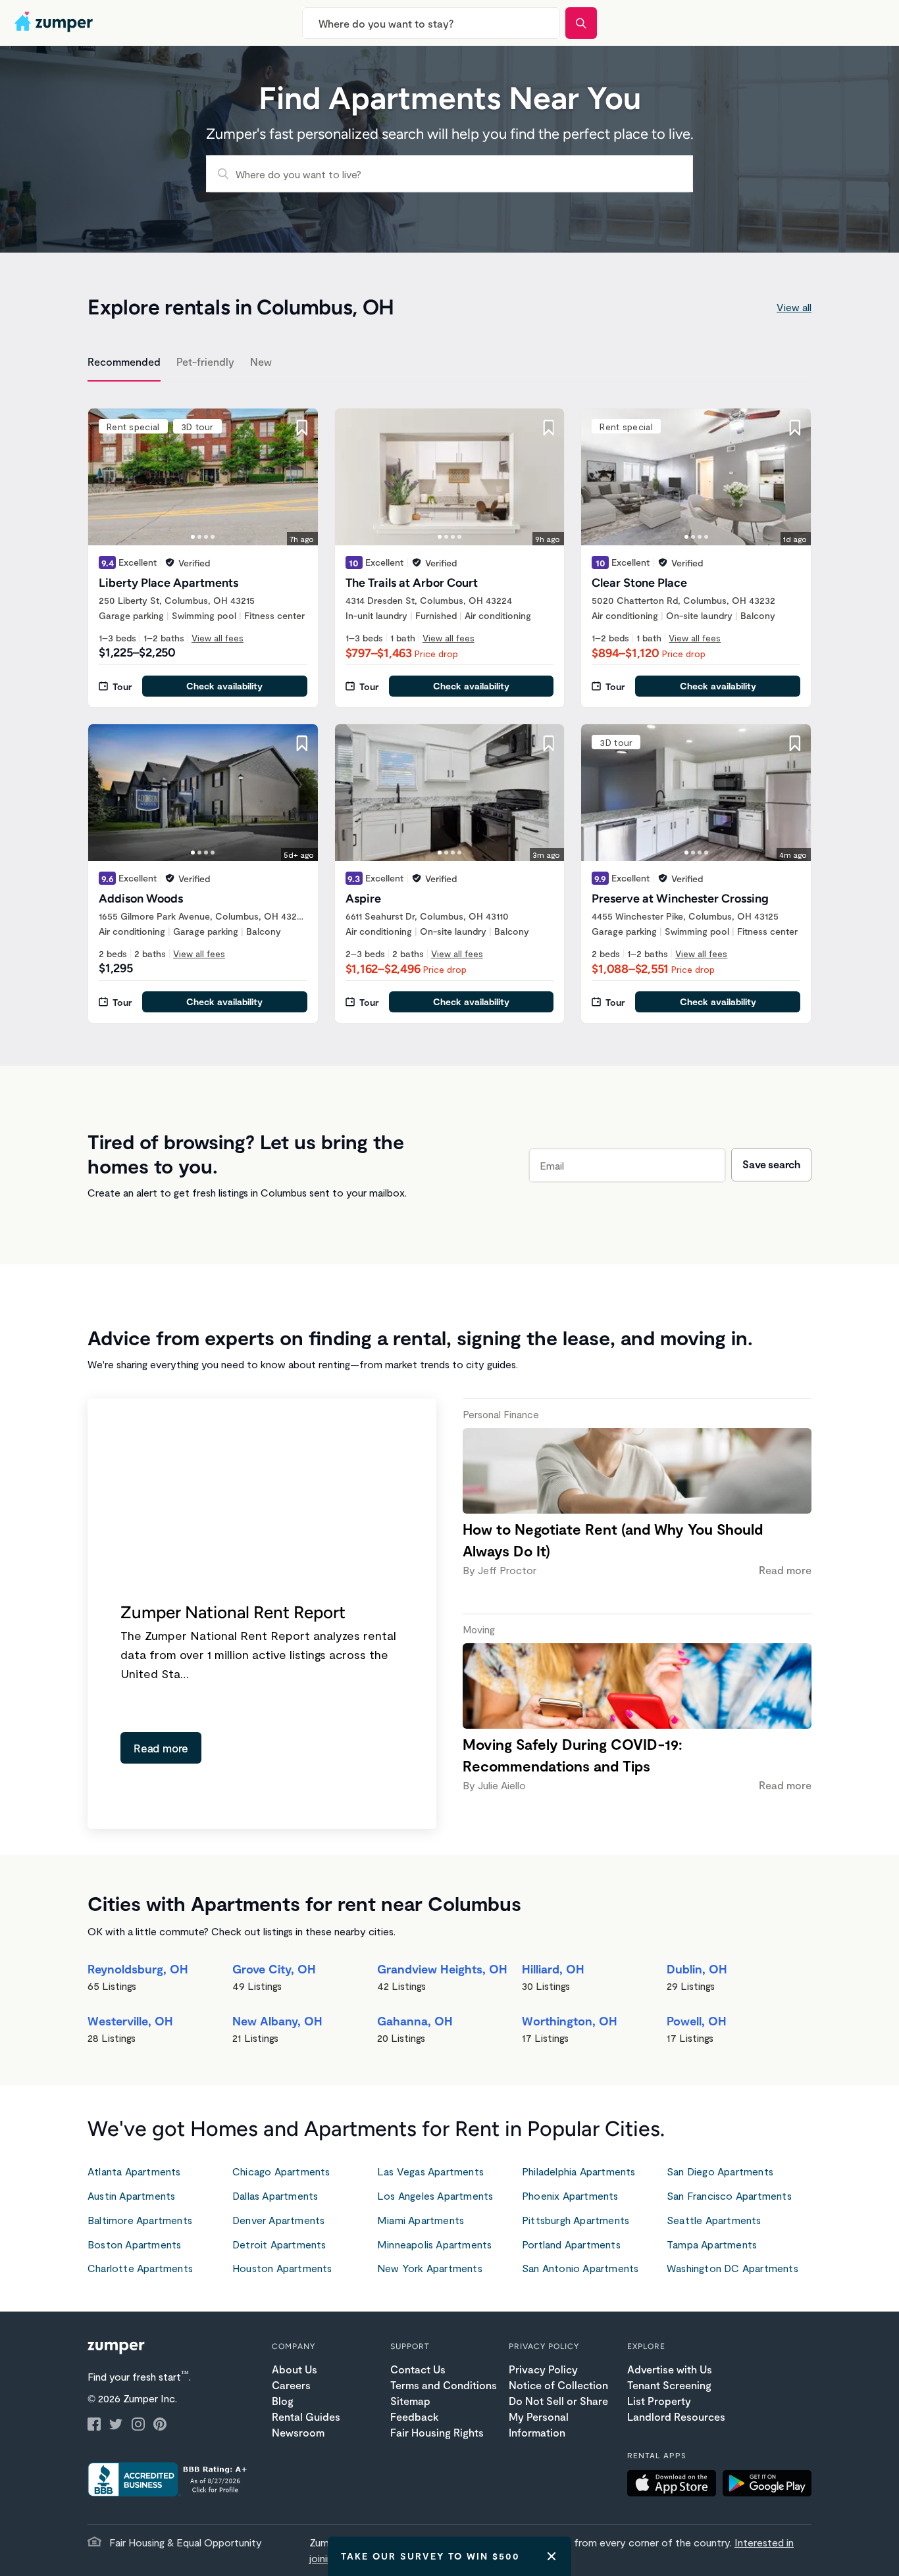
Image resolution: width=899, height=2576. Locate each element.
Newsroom (298, 2432)
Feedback (414, 2416)
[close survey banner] (552, 2556)
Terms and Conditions (444, 2385)
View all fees (218, 638)
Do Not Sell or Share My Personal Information (558, 2416)
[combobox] (431, 23)
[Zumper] (55, 23)
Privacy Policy (543, 2369)
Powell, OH (697, 2021)
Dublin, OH (697, 1969)
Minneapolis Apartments (434, 2244)
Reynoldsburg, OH (138, 1969)
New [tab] (261, 361)
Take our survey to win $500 (430, 2556)
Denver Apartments (278, 2220)
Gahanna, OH (415, 2021)
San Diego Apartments (720, 2171)
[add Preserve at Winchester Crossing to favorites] (795, 743)
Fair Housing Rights (437, 2432)
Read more (161, 1748)
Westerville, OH (130, 2021)
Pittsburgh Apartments (576, 2220)
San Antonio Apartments (580, 2268)
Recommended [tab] (124, 361)
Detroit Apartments (279, 2244)
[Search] (581, 23)
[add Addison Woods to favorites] (302, 743)
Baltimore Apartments (140, 2220)
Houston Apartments (282, 2268)
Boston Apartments (134, 2244)
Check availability (224, 686)
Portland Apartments (571, 2244)
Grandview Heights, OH (442, 1969)
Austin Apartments (131, 2195)
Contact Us (418, 2369)
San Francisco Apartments (729, 2195)
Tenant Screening (669, 2385)
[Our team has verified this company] (170, 562)
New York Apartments (430, 2268)
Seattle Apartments (714, 2220)
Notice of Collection (558, 2385)
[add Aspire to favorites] (548, 743)
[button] (675, 2485)
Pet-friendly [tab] (205, 361)
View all (794, 307)
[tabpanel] (449, 708)
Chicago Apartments (281, 2171)
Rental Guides (306, 2416)
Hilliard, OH (553, 1969)
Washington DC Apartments (732, 2268)
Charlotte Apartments (140, 2268)
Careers (291, 2385)
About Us (295, 2369)
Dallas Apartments (275, 2195)
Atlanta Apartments (134, 2171)
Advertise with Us (670, 2369)
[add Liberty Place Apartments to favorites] (302, 428)
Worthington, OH (570, 2021)
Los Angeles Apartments (435, 2195)
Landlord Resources (676, 2416)
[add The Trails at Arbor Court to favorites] (548, 428)
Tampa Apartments (712, 2244)
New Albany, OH (277, 2021)
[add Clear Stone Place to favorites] (795, 428)
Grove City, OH (274, 1969)
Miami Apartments (421, 2220)
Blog (283, 2401)
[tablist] (449, 364)
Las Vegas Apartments (430, 2171)
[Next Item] (299, 477)
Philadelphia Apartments (579, 2171)
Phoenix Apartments (570, 2195)
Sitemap (410, 2401)
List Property (659, 2401)
